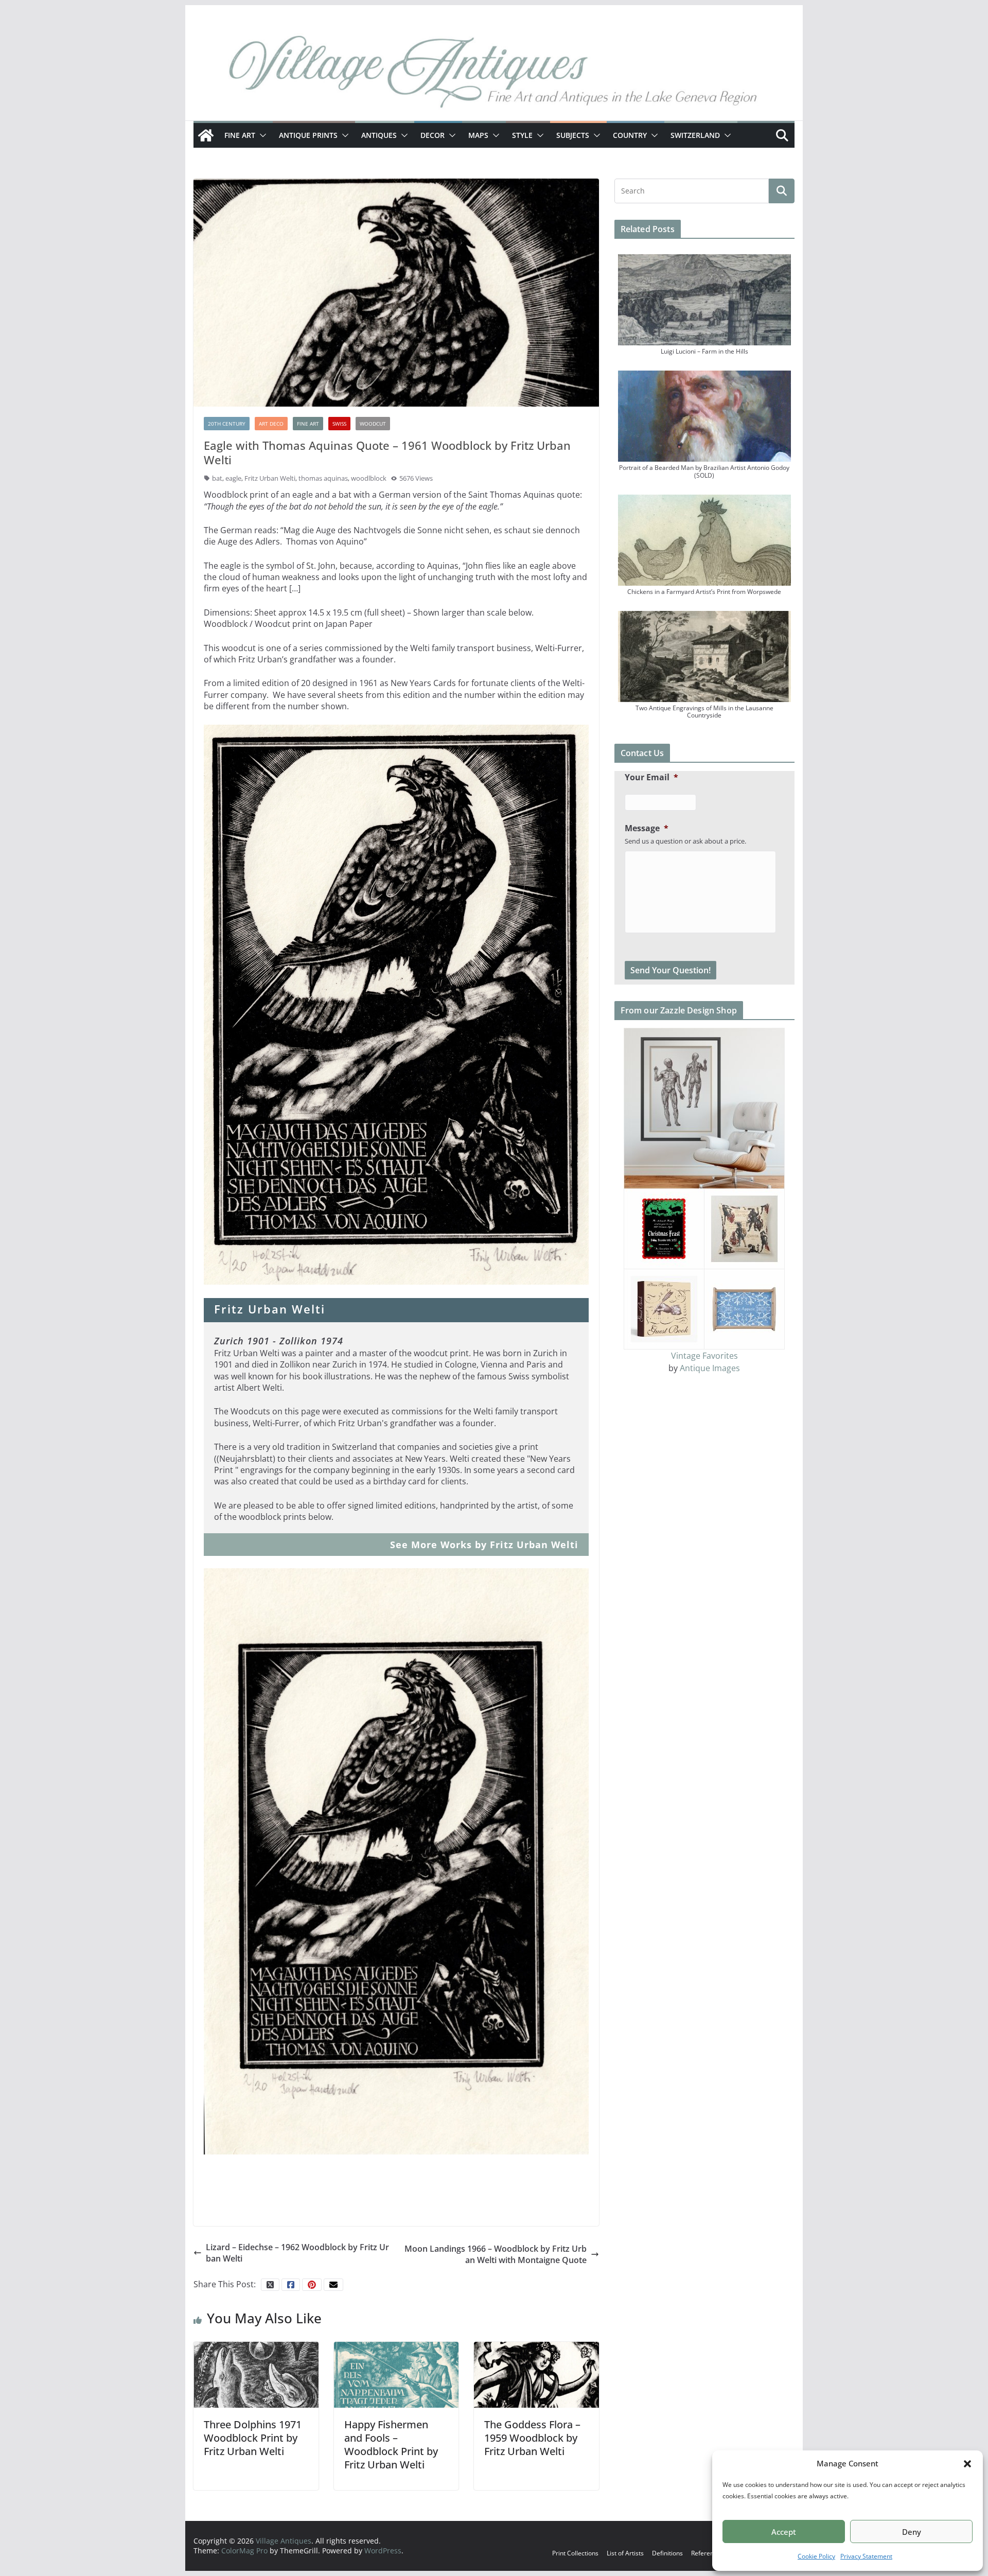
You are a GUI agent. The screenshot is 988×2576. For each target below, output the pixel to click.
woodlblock (369, 478)
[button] (967, 2464)
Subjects (573, 135)
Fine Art (240, 135)
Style (522, 135)
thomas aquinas (323, 478)
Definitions (667, 2553)
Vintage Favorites (704, 1356)
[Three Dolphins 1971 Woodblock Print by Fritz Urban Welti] (256, 2374)
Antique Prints (308, 135)
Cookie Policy (816, 2556)
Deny (912, 2532)
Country (630, 135)
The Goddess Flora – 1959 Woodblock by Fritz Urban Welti (532, 2438)
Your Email (651, 777)
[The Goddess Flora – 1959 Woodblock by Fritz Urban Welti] (536, 2374)
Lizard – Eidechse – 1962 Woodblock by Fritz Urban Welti (297, 2253)
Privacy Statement (866, 2556)
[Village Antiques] (494, 75)
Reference (706, 2553)
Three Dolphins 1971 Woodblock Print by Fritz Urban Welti (253, 2438)
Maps (478, 135)
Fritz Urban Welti (270, 478)
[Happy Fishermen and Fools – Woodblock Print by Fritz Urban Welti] (396, 2374)
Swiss (339, 424)
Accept (784, 2532)
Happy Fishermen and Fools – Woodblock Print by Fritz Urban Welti (391, 2444)
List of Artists (625, 2553)
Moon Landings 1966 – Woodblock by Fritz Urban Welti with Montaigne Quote (496, 2254)
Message (647, 828)
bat (217, 478)
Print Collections (575, 2553)
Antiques (379, 135)
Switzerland (695, 135)
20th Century (227, 424)
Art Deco (271, 424)
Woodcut (373, 424)
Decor (433, 135)
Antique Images (710, 1368)
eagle (233, 478)
